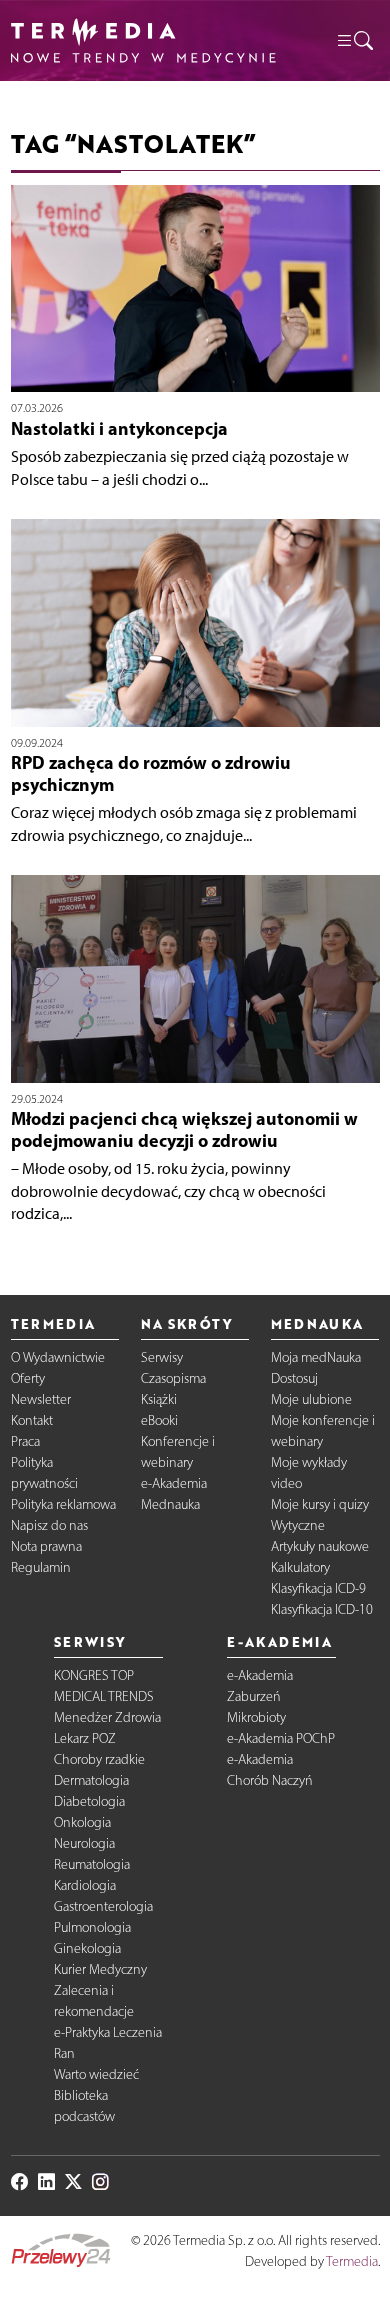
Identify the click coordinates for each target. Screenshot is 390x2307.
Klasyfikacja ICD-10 (322, 1609)
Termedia (352, 2261)
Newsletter (41, 1399)
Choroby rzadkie (99, 1759)
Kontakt (32, 1420)
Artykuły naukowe (320, 1546)
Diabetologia (89, 1801)
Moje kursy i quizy (320, 1504)
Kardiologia (85, 1885)
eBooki (159, 1420)
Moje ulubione (311, 1399)
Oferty (28, 1378)
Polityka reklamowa (63, 1504)
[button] (354, 40)
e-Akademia (174, 1483)
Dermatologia (91, 1780)
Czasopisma (173, 1378)
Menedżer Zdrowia (107, 1717)
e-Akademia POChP (281, 1738)
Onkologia (82, 1822)
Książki (159, 1399)
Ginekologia (87, 1948)
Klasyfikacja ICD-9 (318, 1588)
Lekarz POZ (85, 1738)
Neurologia (84, 1843)
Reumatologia (92, 1864)
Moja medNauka (316, 1357)
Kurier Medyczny (100, 1969)
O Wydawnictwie (58, 1357)
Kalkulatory (300, 1567)
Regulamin (41, 1567)
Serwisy (162, 1357)
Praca (25, 1441)
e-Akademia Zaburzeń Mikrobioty (260, 1696)
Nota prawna (46, 1546)
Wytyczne (298, 1525)
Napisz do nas (49, 1525)
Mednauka (170, 1504)
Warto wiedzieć (96, 2074)
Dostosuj (294, 1378)
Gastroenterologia (103, 1906)
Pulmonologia (92, 1927)
